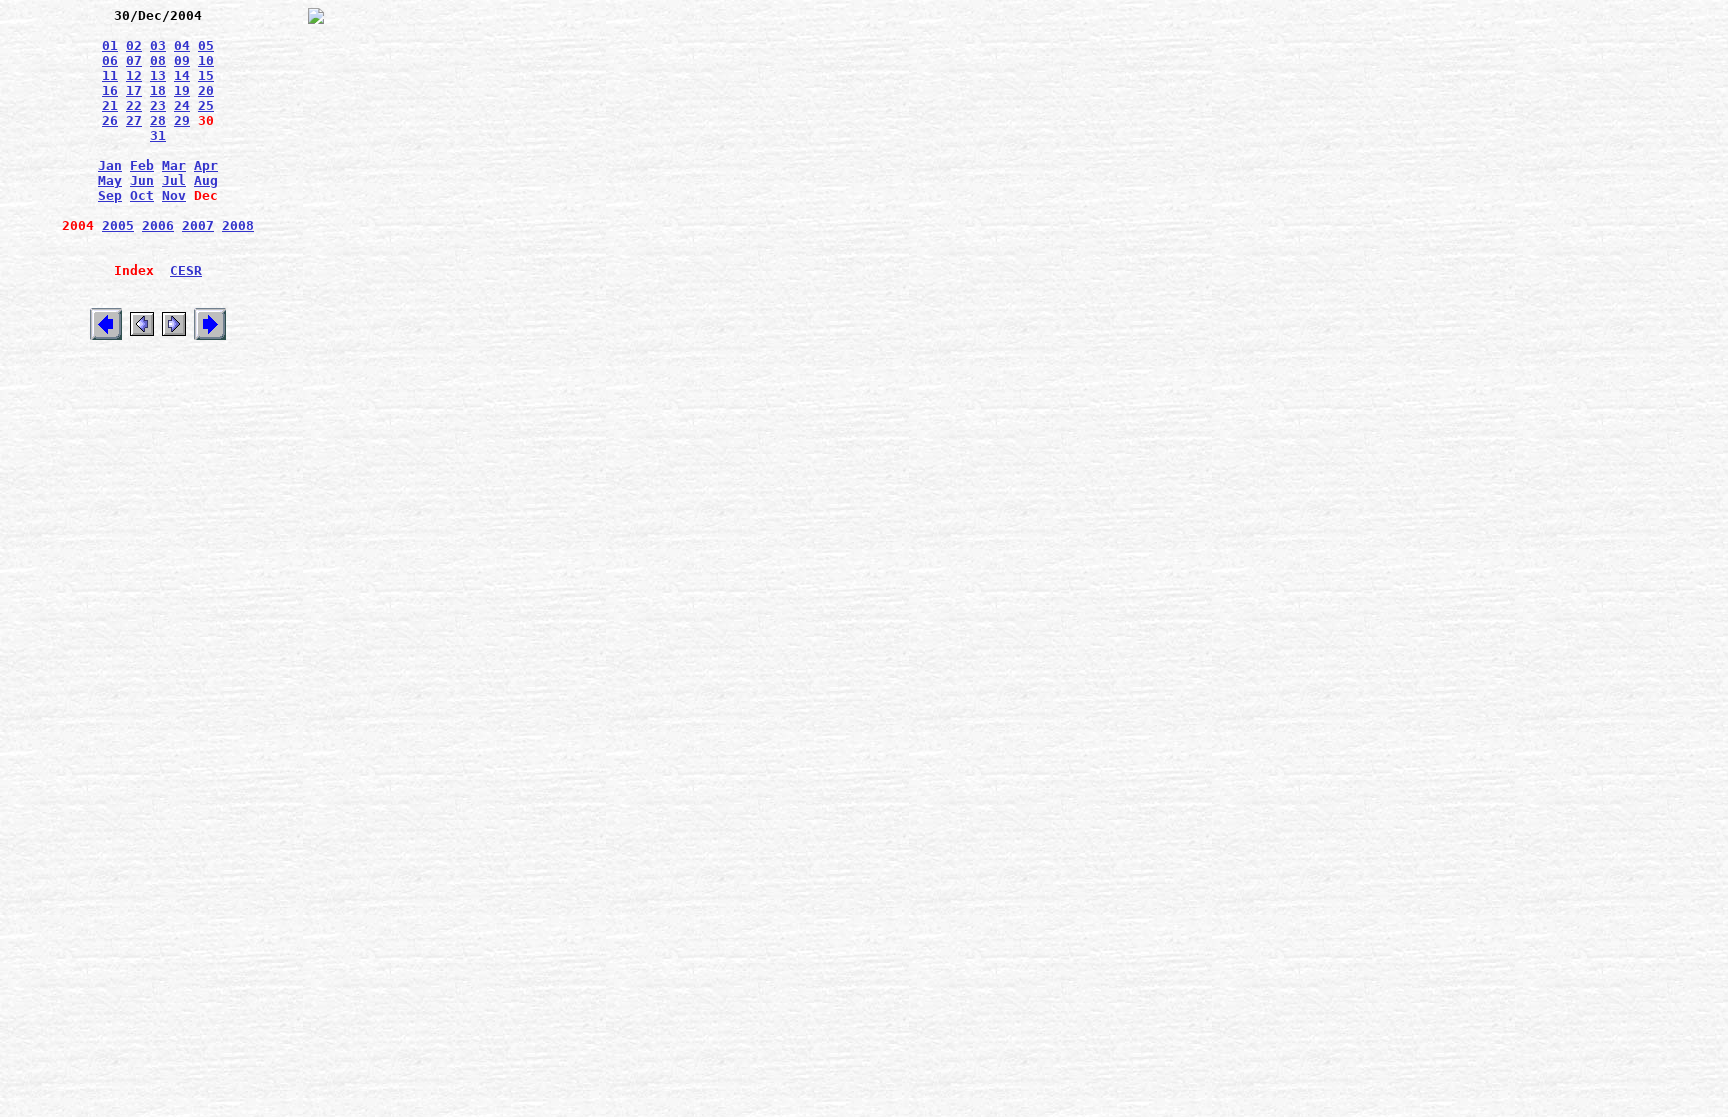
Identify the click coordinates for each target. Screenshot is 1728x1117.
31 (158, 135)
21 (110, 105)
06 (110, 60)
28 (158, 120)
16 (110, 90)
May (110, 180)
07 (134, 60)
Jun (142, 180)
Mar (174, 165)
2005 (118, 225)
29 (182, 120)
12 (134, 75)
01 (110, 45)
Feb (142, 165)
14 (182, 75)
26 (110, 120)
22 (134, 105)
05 (206, 45)
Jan (110, 165)
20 (206, 90)
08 (158, 60)
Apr (206, 165)
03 (158, 45)
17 (134, 90)
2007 (198, 225)
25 (206, 105)
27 (134, 120)
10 (206, 60)
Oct (142, 195)
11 (110, 75)
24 (182, 105)
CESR (186, 270)
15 (206, 75)
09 (182, 60)
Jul (174, 180)
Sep (110, 195)
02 (134, 45)
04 (182, 45)
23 (158, 105)
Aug (206, 180)
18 (158, 90)
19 (182, 90)
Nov (174, 195)
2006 (158, 225)
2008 (238, 225)
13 (158, 75)
